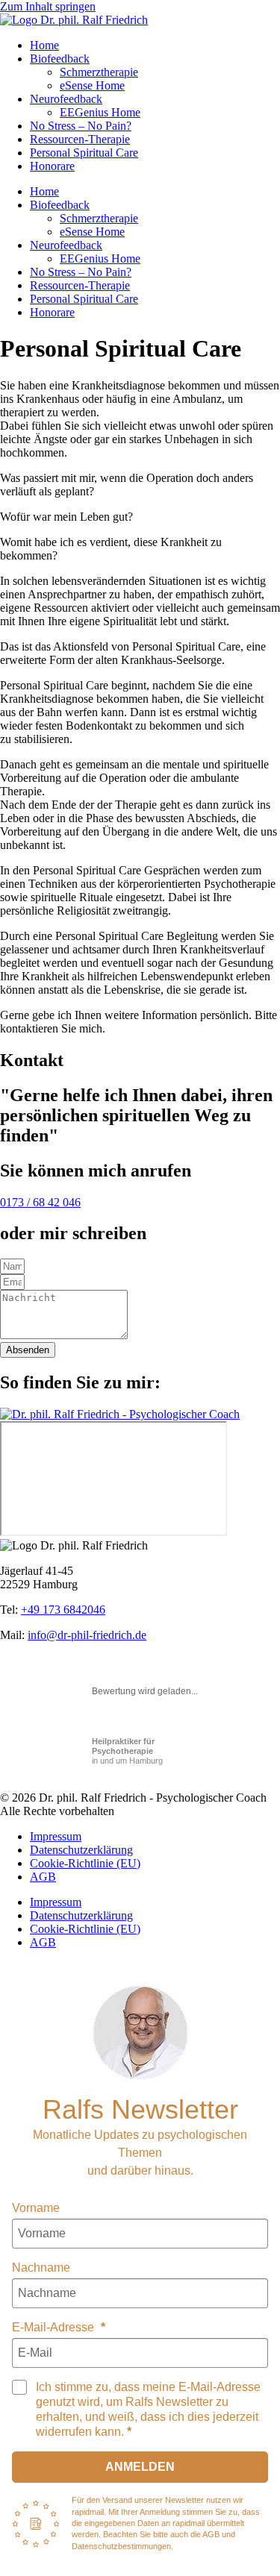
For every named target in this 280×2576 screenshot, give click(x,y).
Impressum (56, 1836)
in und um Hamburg (127, 1751)
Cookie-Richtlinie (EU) (85, 1863)
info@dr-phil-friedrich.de (87, 1635)
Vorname (36, 2208)
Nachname (41, 2268)
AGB (43, 1877)
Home (44, 45)
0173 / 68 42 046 (40, 1202)
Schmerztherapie (99, 72)
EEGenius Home (100, 112)
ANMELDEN (140, 2467)
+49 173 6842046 (63, 1610)
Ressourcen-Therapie (80, 139)
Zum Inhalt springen (48, 6)
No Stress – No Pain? (81, 126)
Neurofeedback (66, 99)
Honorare (52, 166)
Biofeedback (60, 59)
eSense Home (92, 85)
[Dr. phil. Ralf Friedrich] (140, 2033)
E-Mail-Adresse (55, 2327)
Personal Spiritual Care (84, 153)
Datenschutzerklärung (81, 1850)
